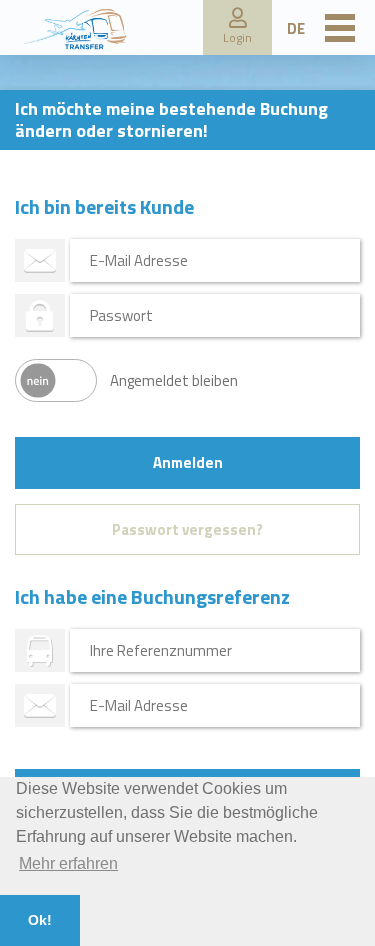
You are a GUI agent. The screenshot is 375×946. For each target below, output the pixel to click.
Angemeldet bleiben (174, 380)
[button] (237, 27)
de (296, 28)
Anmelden (188, 462)
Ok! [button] (40, 920)
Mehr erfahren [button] (68, 863)
